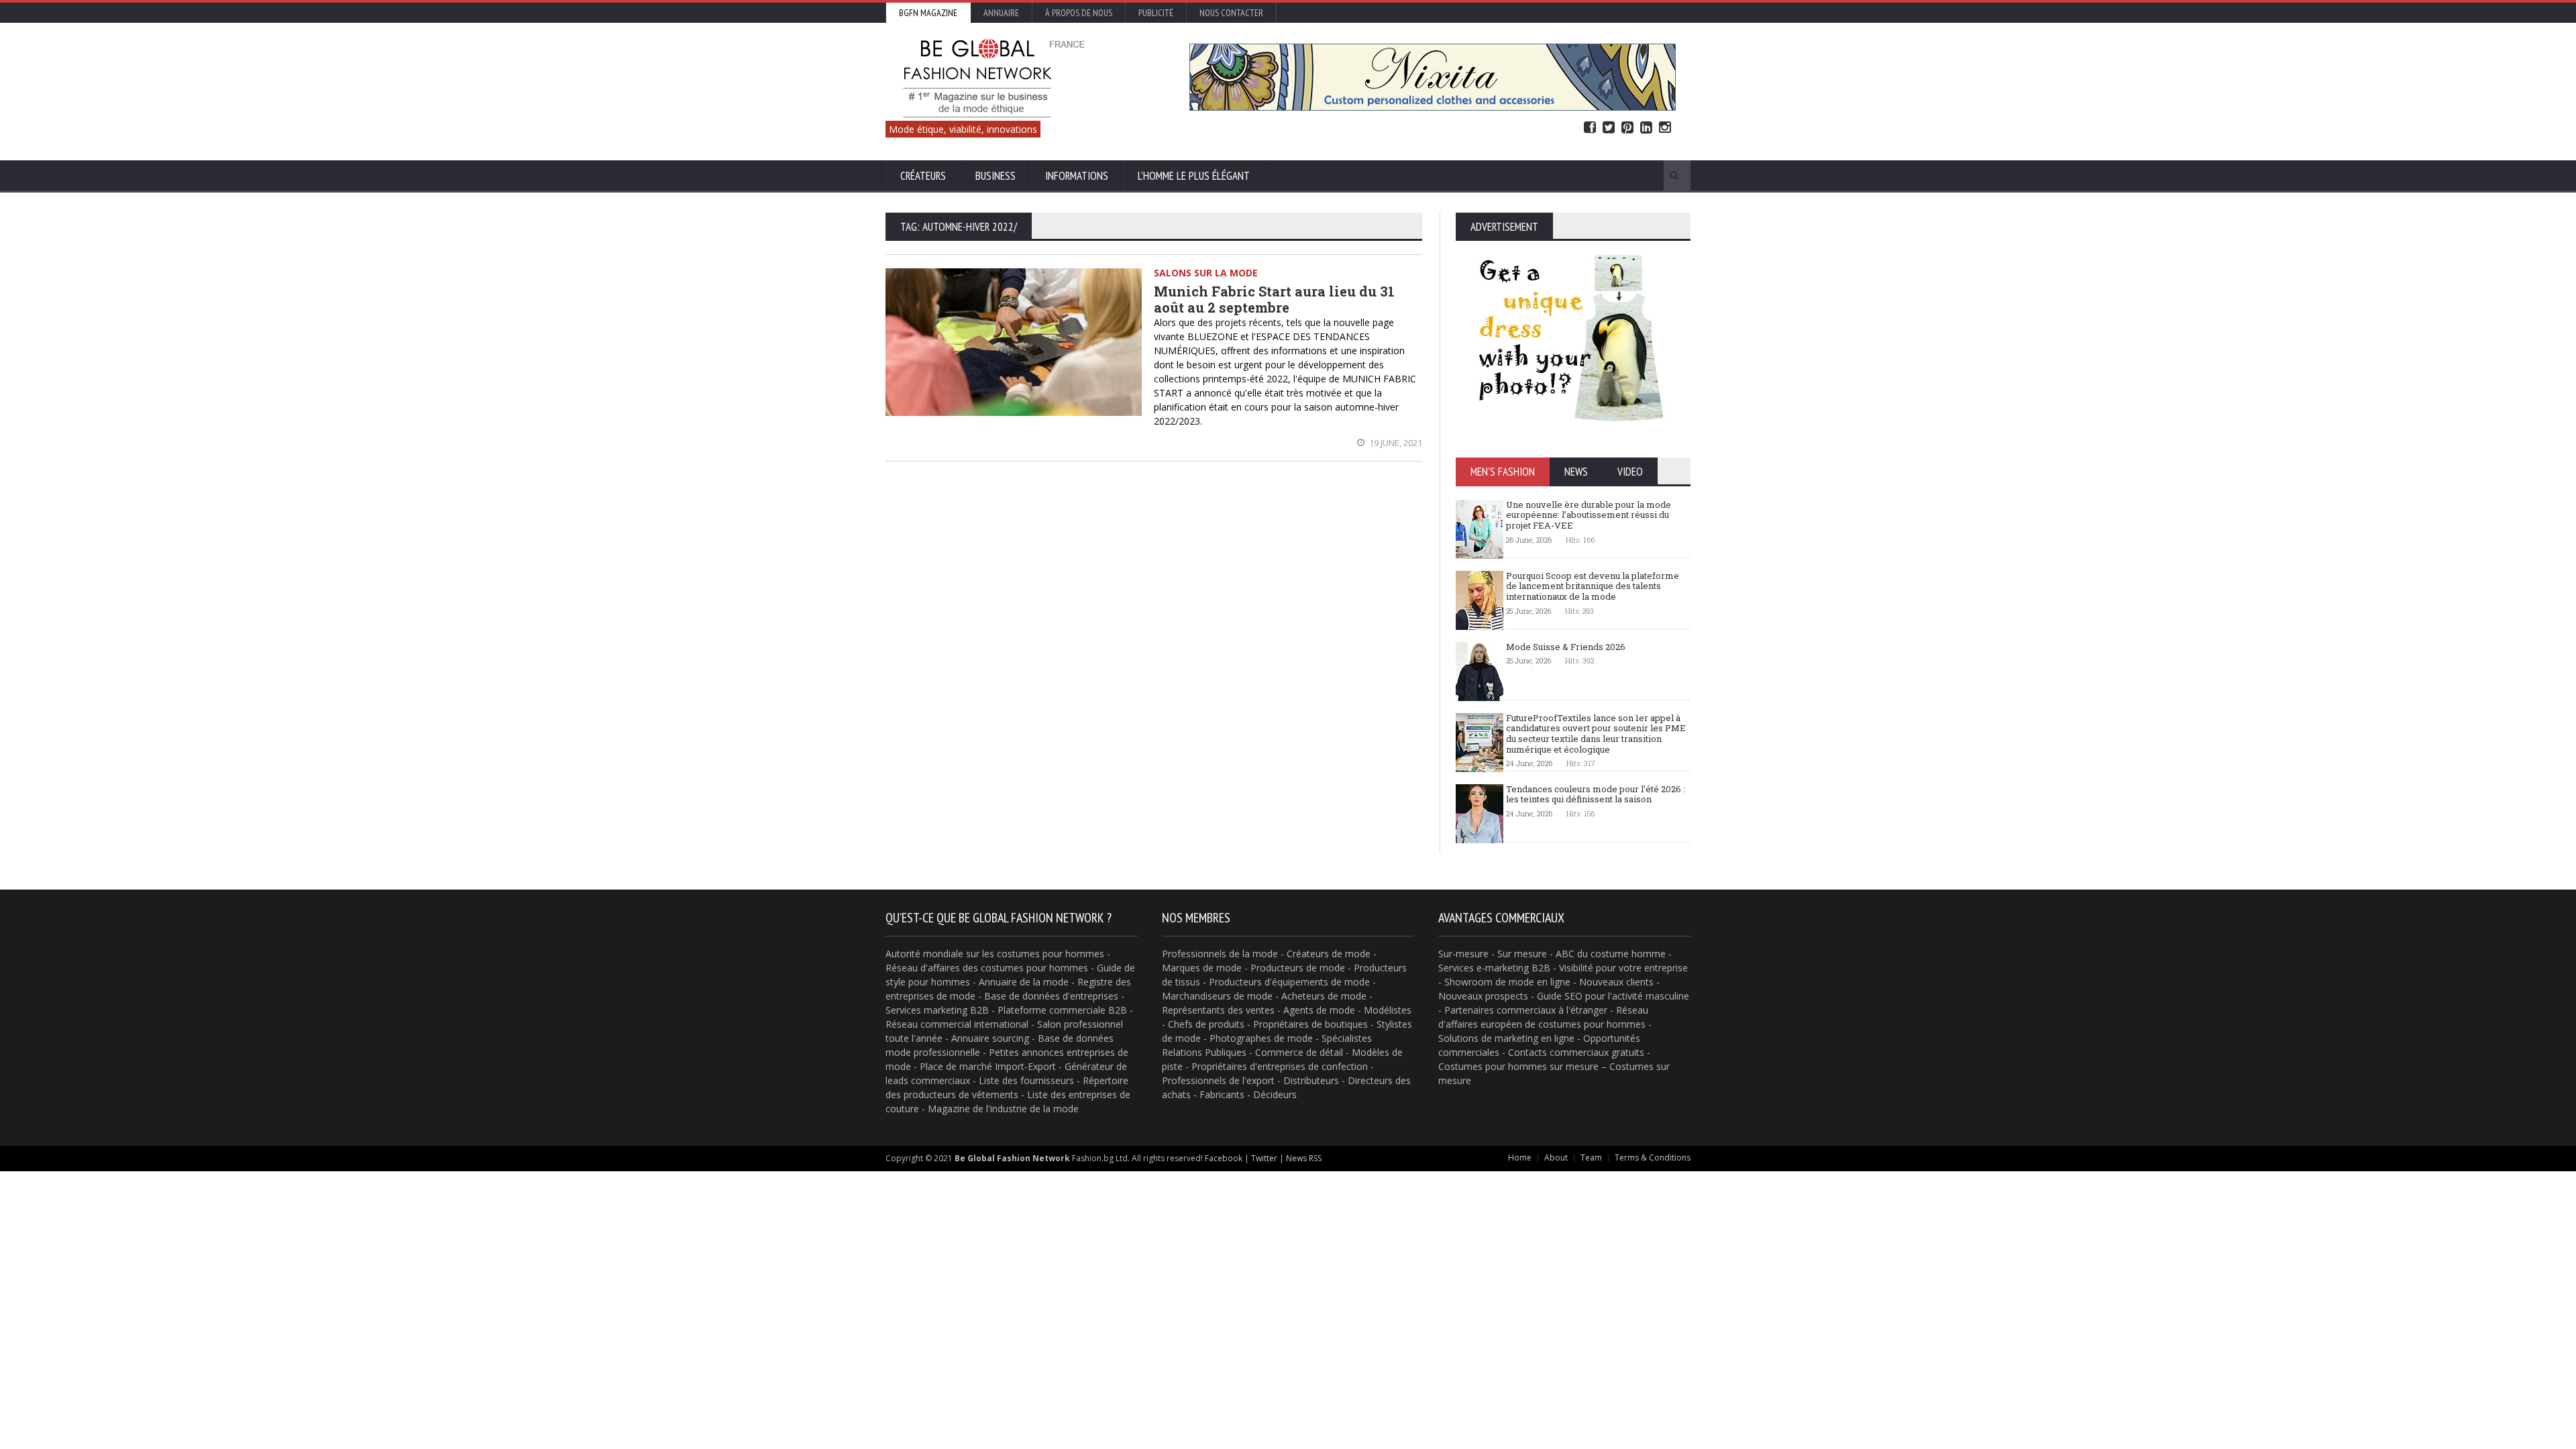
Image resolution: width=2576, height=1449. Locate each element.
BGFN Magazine (928, 13)
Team (1591, 1158)
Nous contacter (1231, 13)
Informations (1077, 176)
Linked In (1646, 128)
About (1556, 1158)
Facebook (1590, 128)
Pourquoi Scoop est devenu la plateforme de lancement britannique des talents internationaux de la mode (1593, 586)
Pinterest (1627, 128)
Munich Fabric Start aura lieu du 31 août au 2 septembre (1274, 299)
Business (996, 176)
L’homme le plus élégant (1194, 176)
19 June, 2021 (1395, 443)
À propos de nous (1079, 13)
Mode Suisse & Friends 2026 (1566, 647)
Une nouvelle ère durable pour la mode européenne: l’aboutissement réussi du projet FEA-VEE (1589, 515)
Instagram (1665, 128)
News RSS (1304, 1158)
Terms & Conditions (1653, 1158)
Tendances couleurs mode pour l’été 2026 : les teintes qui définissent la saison (1596, 794)
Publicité (1156, 13)
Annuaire (1001, 13)
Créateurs (923, 176)
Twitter (1609, 128)
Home (1520, 1158)
